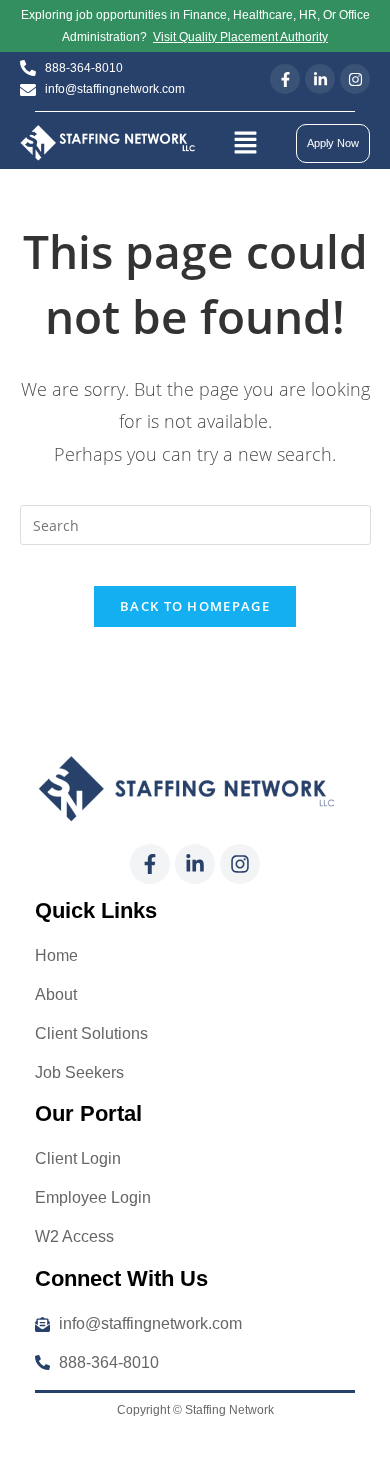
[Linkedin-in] (320, 79)
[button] (245, 143)
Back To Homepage (195, 606)
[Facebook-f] (285, 79)
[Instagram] (355, 79)
